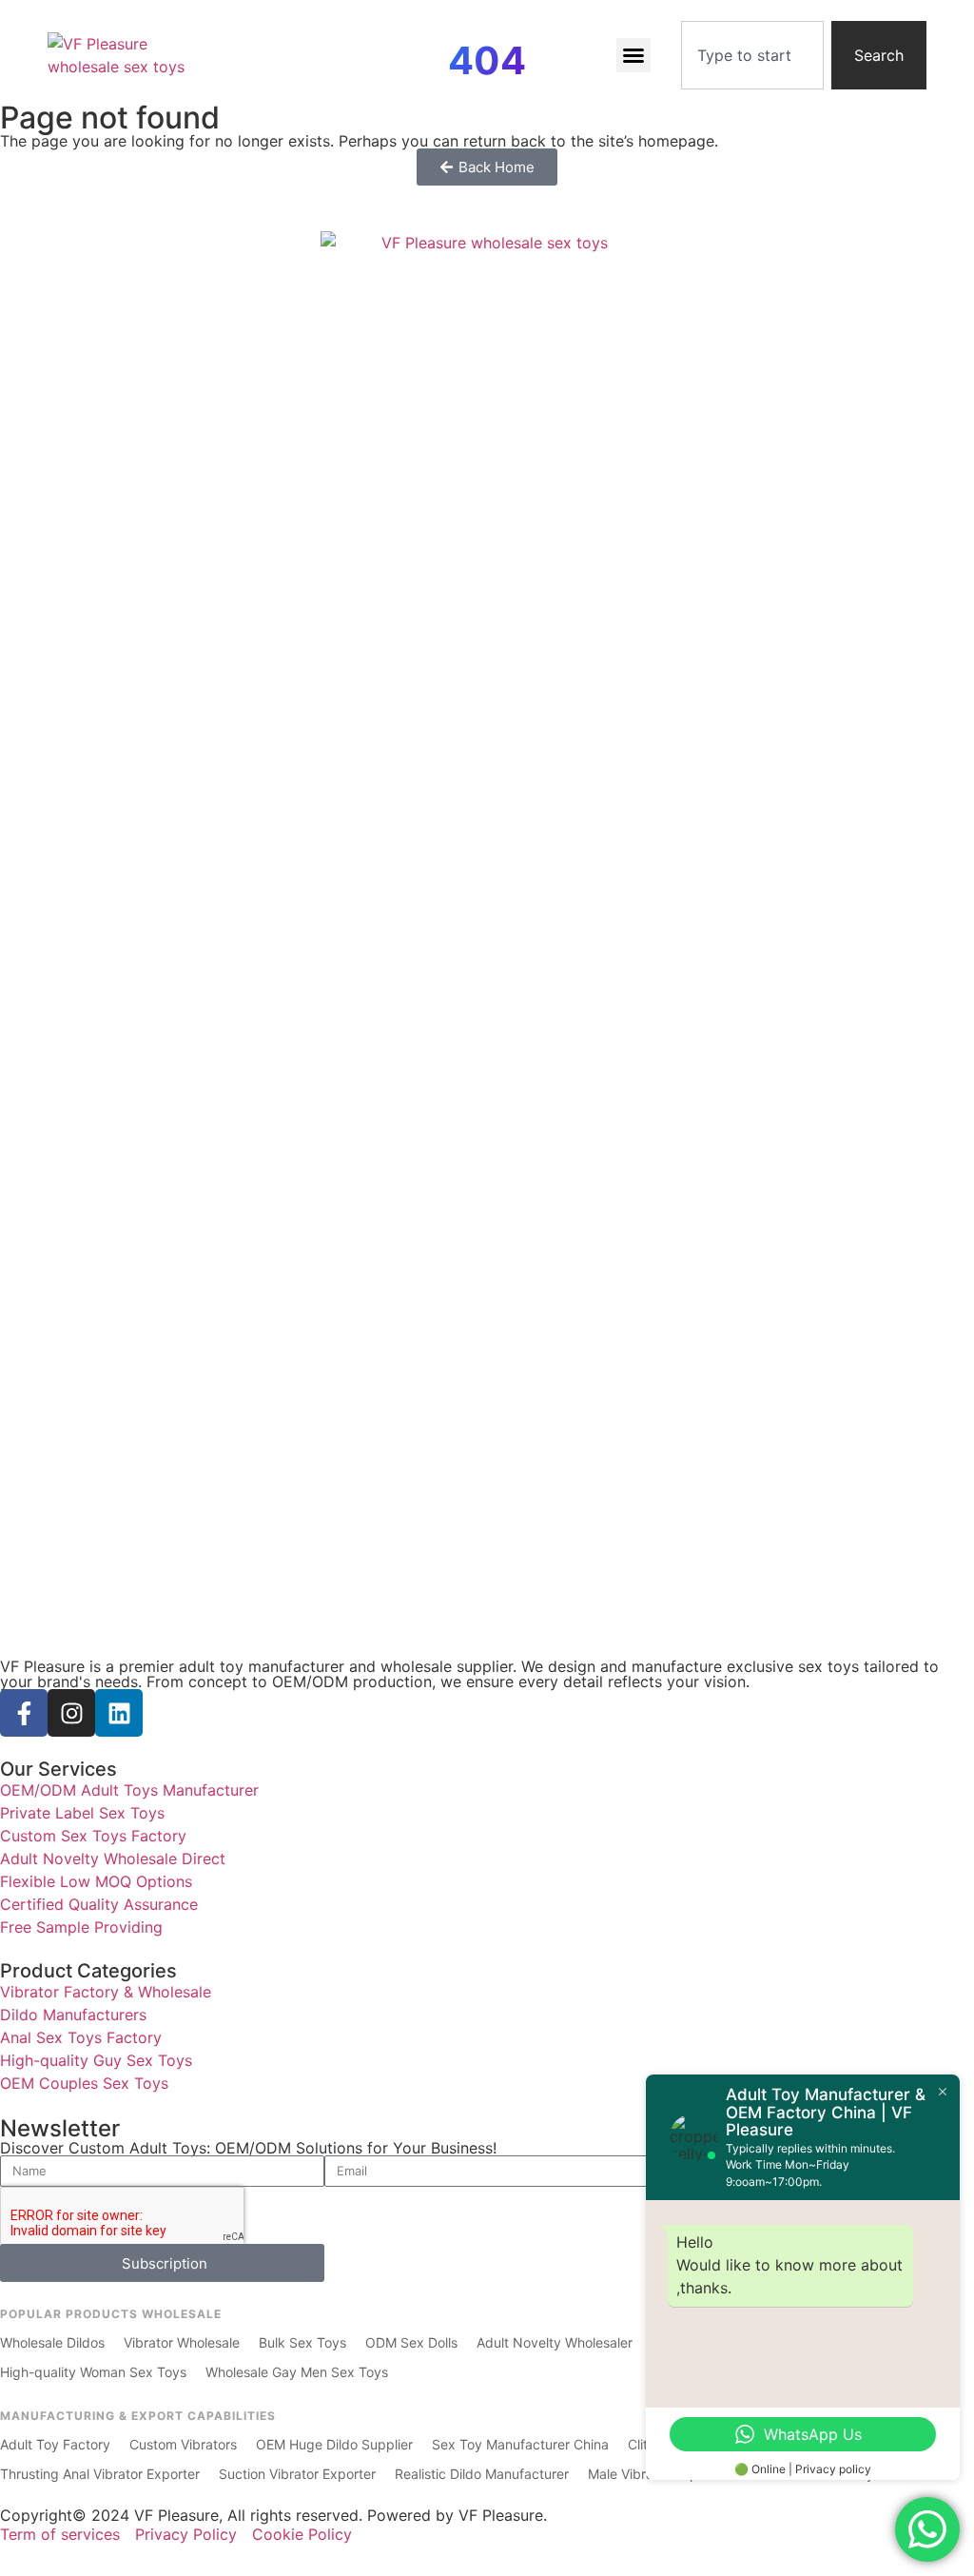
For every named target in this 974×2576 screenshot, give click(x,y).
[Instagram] (71, 1713)
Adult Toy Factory (55, 2444)
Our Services (58, 1769)
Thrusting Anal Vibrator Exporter (100, 2474)
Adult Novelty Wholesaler (555, 2342)
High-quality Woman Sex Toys (93, 2372)
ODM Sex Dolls (411, 2342)
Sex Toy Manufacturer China (520, 2444)
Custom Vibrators (183, 2444)
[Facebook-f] (24, 1713)
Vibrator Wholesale (182, 2342)
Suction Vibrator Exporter (297, 2474)
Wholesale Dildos (52, 2342)
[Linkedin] (119, 1713)
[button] (633, 55)
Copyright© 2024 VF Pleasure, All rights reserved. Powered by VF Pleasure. (273, 2515)
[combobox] (752, 55)
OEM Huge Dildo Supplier (334, 2444)
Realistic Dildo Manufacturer (482, 2474)
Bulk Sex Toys (302, 2342)
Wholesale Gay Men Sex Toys (297, 2372)
